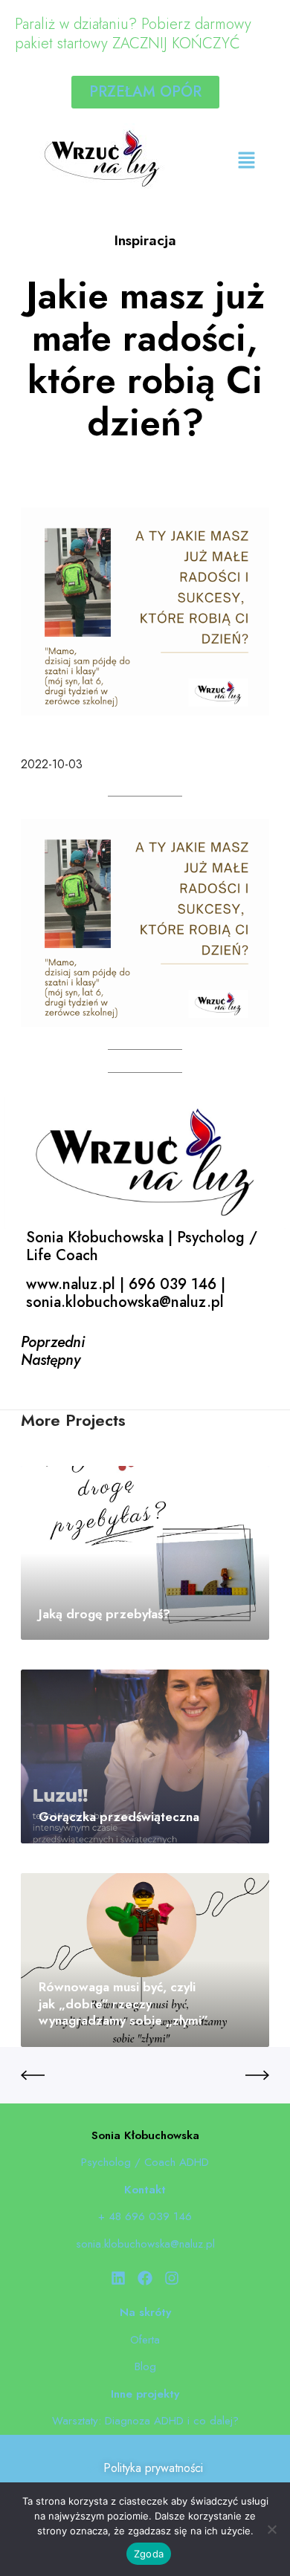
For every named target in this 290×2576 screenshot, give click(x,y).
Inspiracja (145, 240)
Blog (145, 2366)
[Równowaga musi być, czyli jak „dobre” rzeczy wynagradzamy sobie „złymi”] (145, 1960)
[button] (246, 161)
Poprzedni (53, 1342)
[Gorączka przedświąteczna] (145, 1756)
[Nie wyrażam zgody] (271, 2529)
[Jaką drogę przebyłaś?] (145, 1553)
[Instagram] (172, 2278)
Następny (51, 1360)
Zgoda (149, 2554)
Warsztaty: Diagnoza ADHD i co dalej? (145, 2421)
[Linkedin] (118, 2278)
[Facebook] (145, 2278)
